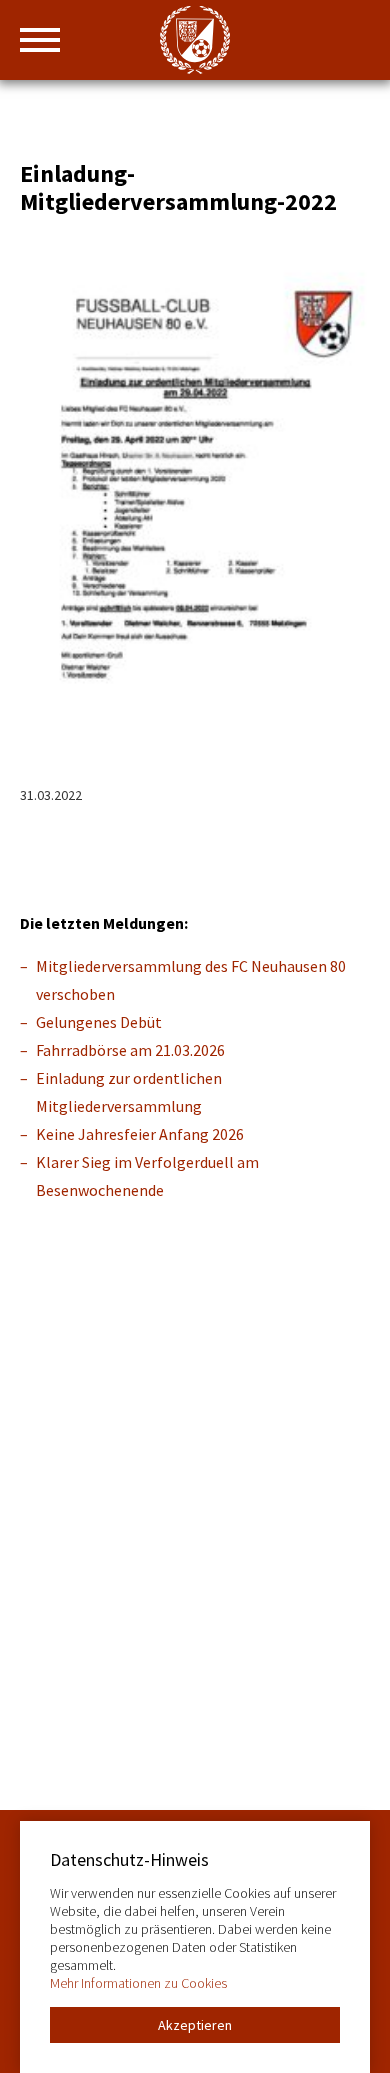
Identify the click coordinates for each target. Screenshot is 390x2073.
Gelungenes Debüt (99, 1022)
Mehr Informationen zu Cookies (138, 1983)
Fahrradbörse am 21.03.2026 (130, 1050)
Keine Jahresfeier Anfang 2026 (140, 1134)
